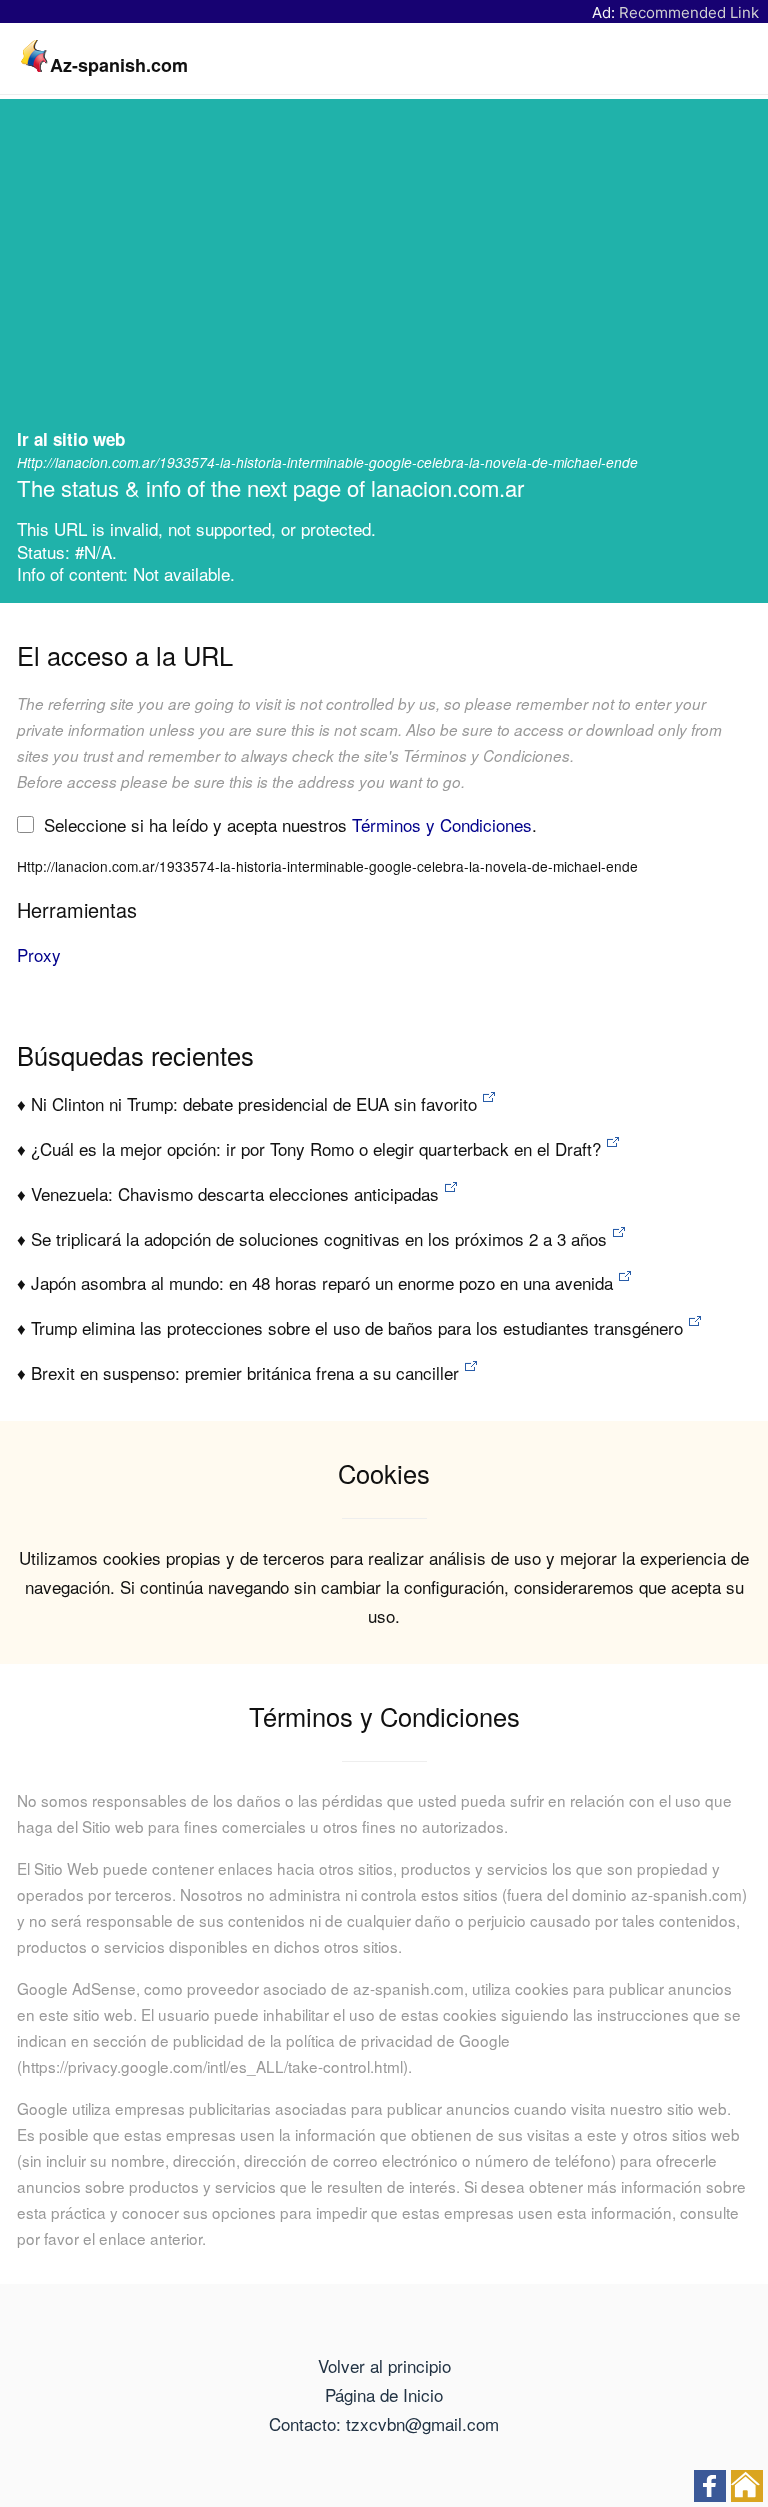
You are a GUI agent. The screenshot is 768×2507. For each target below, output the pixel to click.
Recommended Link (689, 12)
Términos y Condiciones (442, 824)
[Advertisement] (384, 272)
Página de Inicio (384, 2394)
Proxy (39, 954)
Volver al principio (384, 2365)
